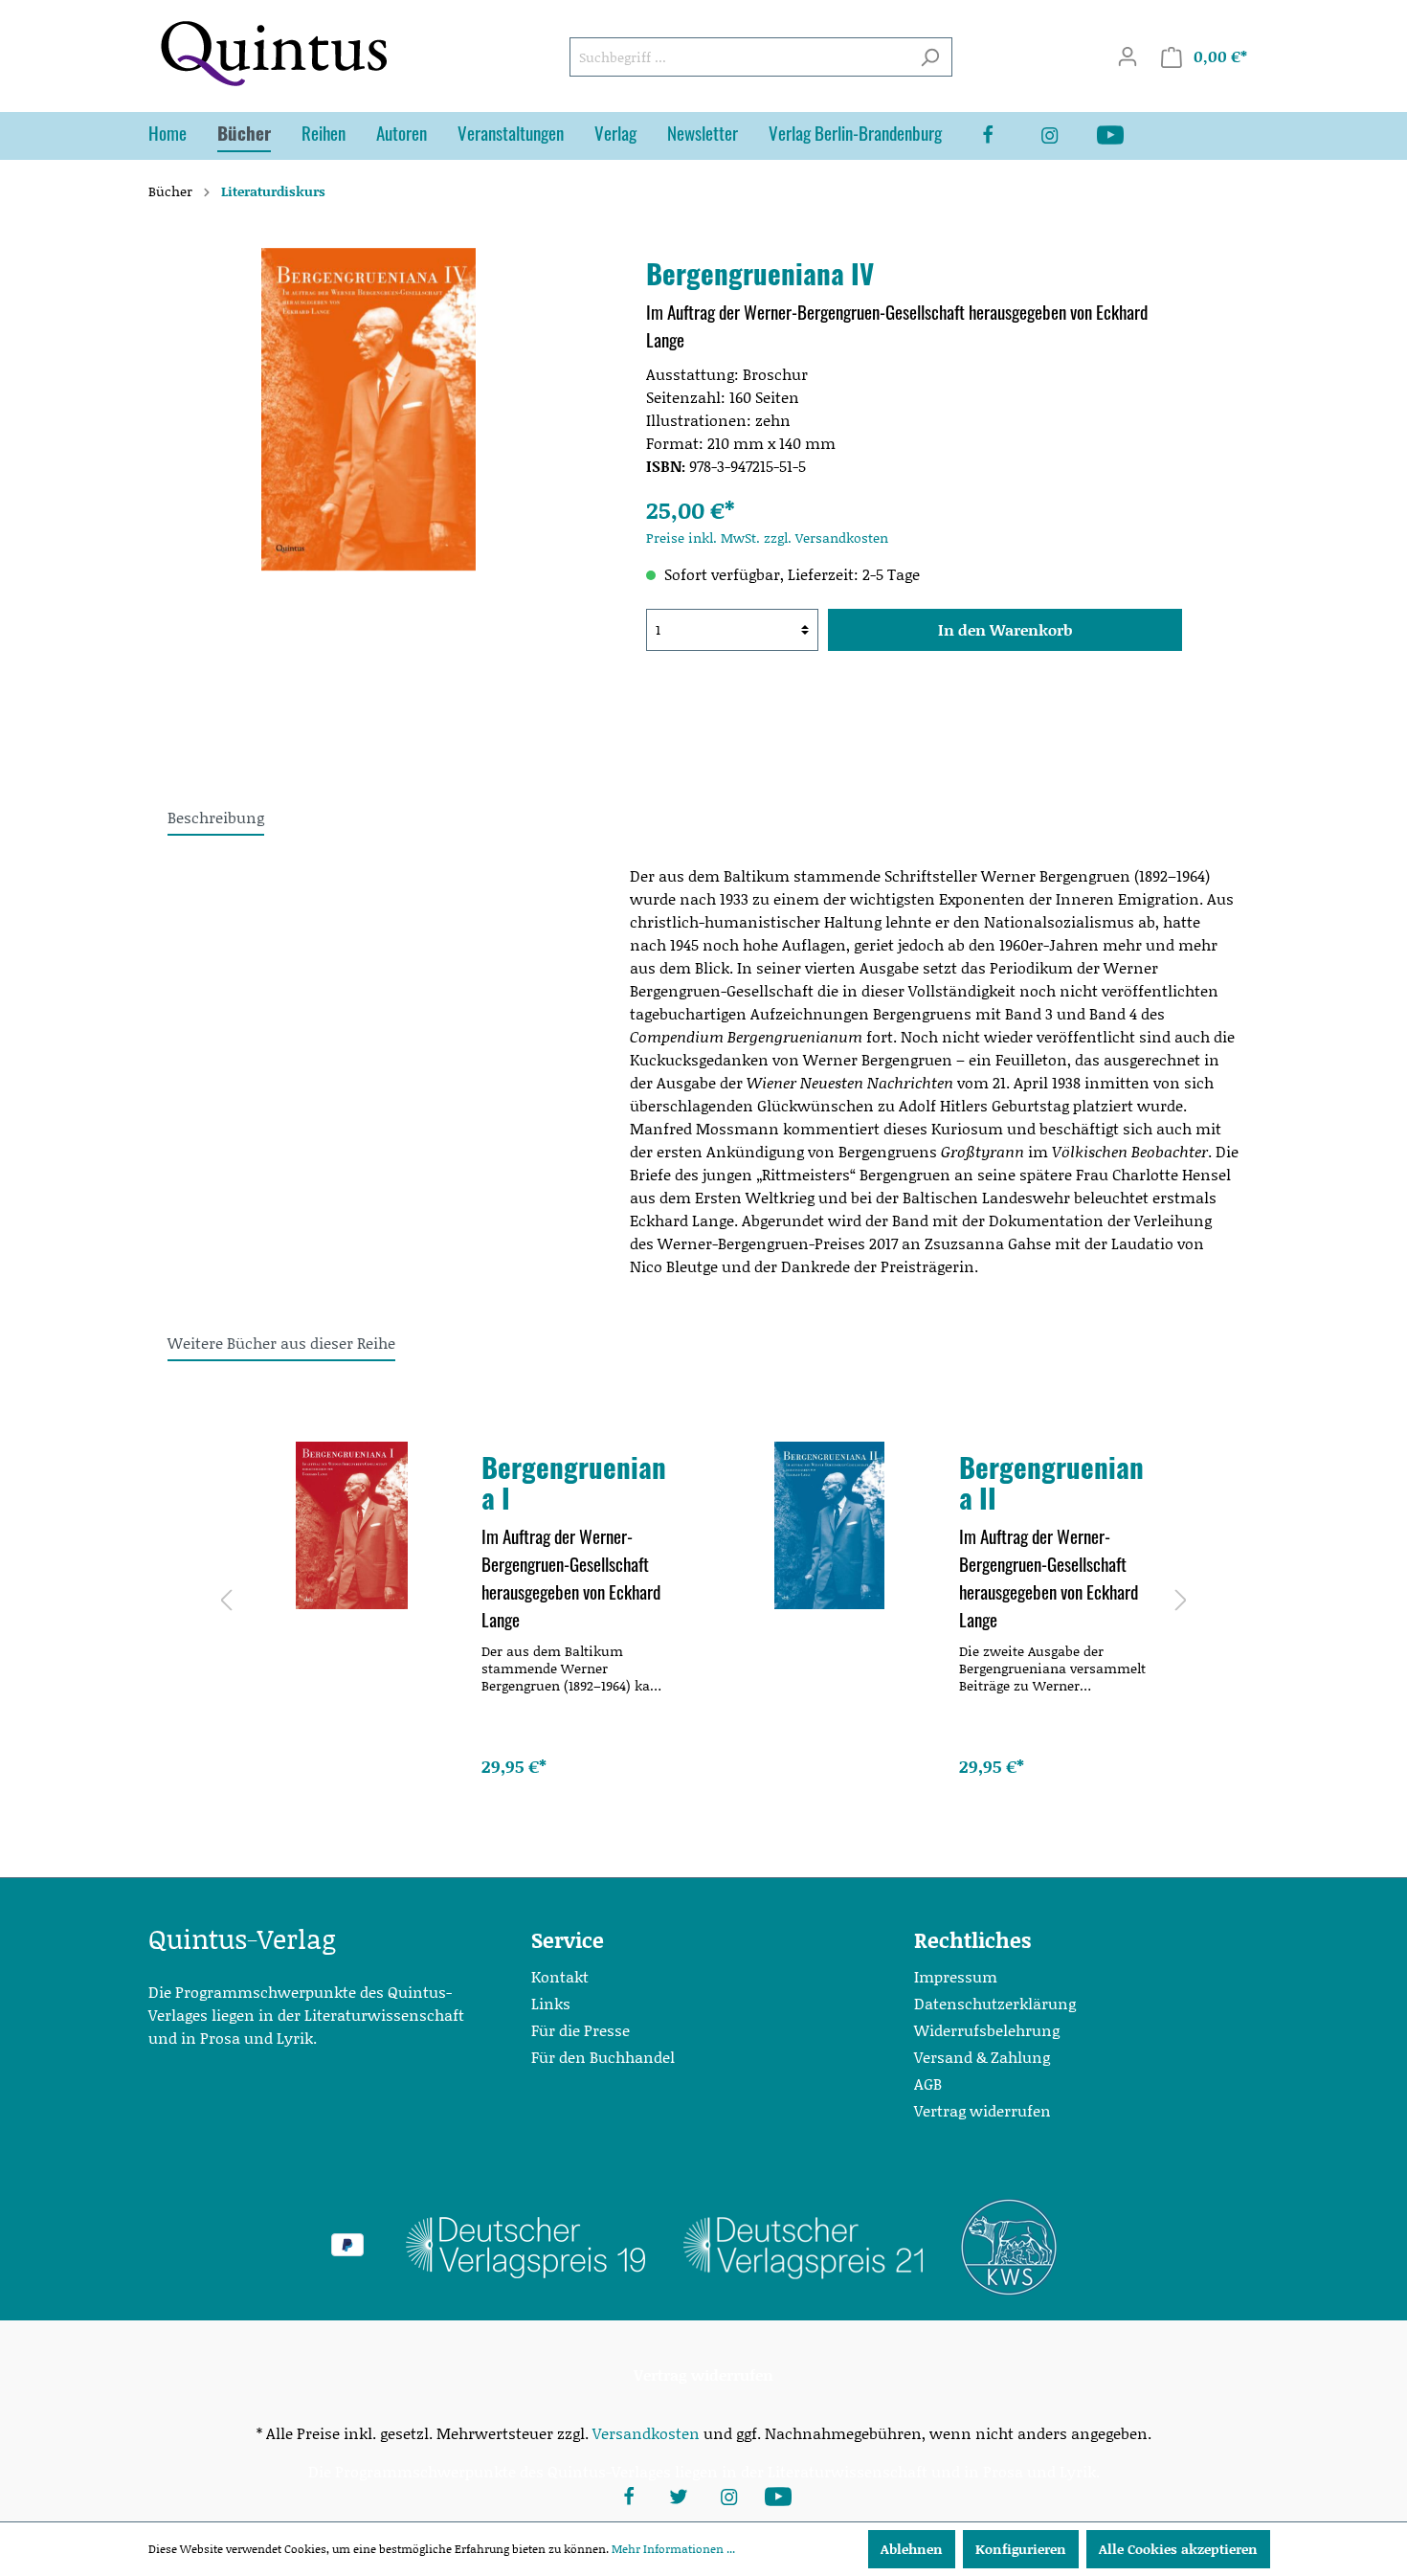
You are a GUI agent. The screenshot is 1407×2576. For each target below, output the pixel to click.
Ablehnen (912, 2549)
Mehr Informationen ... (673, 2549)
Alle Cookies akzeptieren (1178, 2549)
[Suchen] (930, 57)
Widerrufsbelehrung (987, 2030)
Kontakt (560, 1976)
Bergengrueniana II (1051, 1482)
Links (551, 2003)
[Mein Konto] (1128, 56)
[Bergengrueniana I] (352, 1525)
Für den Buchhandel (603, 2057)
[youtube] (1126, 136)
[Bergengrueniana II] (829, 1525)
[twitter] (679, 2495)
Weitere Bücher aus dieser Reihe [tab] (281, 1343)
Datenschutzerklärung (995, 2003)
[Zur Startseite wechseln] (273, 53)
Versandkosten (646, 2433)
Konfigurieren (1021, 2549)
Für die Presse (581, 2030)
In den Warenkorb (1005, 629)
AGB (928, 2083)
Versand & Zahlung (982, 2057)
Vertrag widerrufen (983, 2110)
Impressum (956, 1976)
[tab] (216, 817)
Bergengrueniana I (574, 1482)
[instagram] (1064, 136)
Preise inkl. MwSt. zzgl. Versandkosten (767, 538)
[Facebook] (1003, 136)
